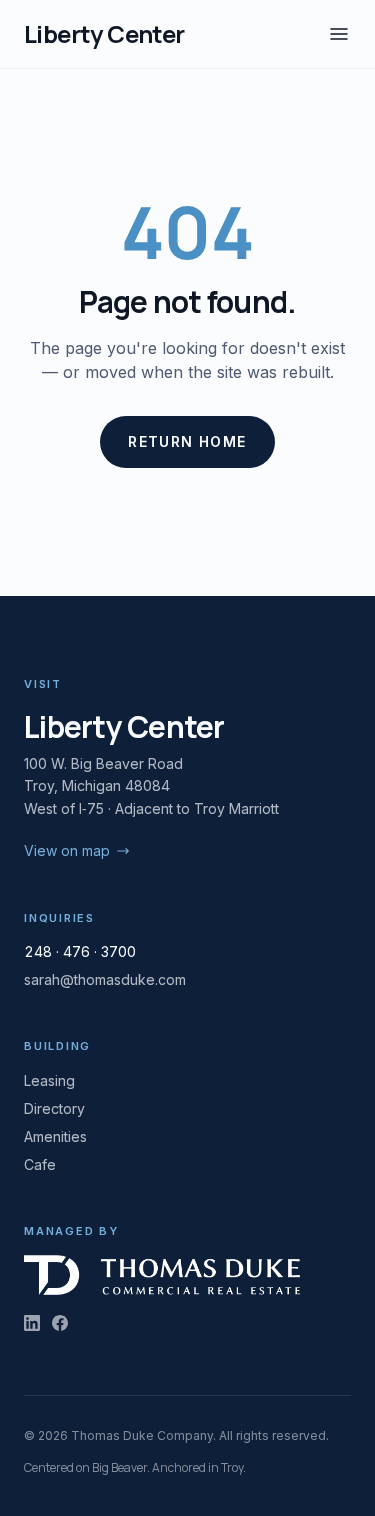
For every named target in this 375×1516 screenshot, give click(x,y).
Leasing (49, 1080)
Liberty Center (104, 34)
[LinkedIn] (32, 1323)
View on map (67, 850)
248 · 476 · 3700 (80, 951)
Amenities (55, 1136)
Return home (187, 441)
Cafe (40, 1164)
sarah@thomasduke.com (105, 979)
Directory (54, 1108)
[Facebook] (60, 1323)
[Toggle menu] (339, 34)
